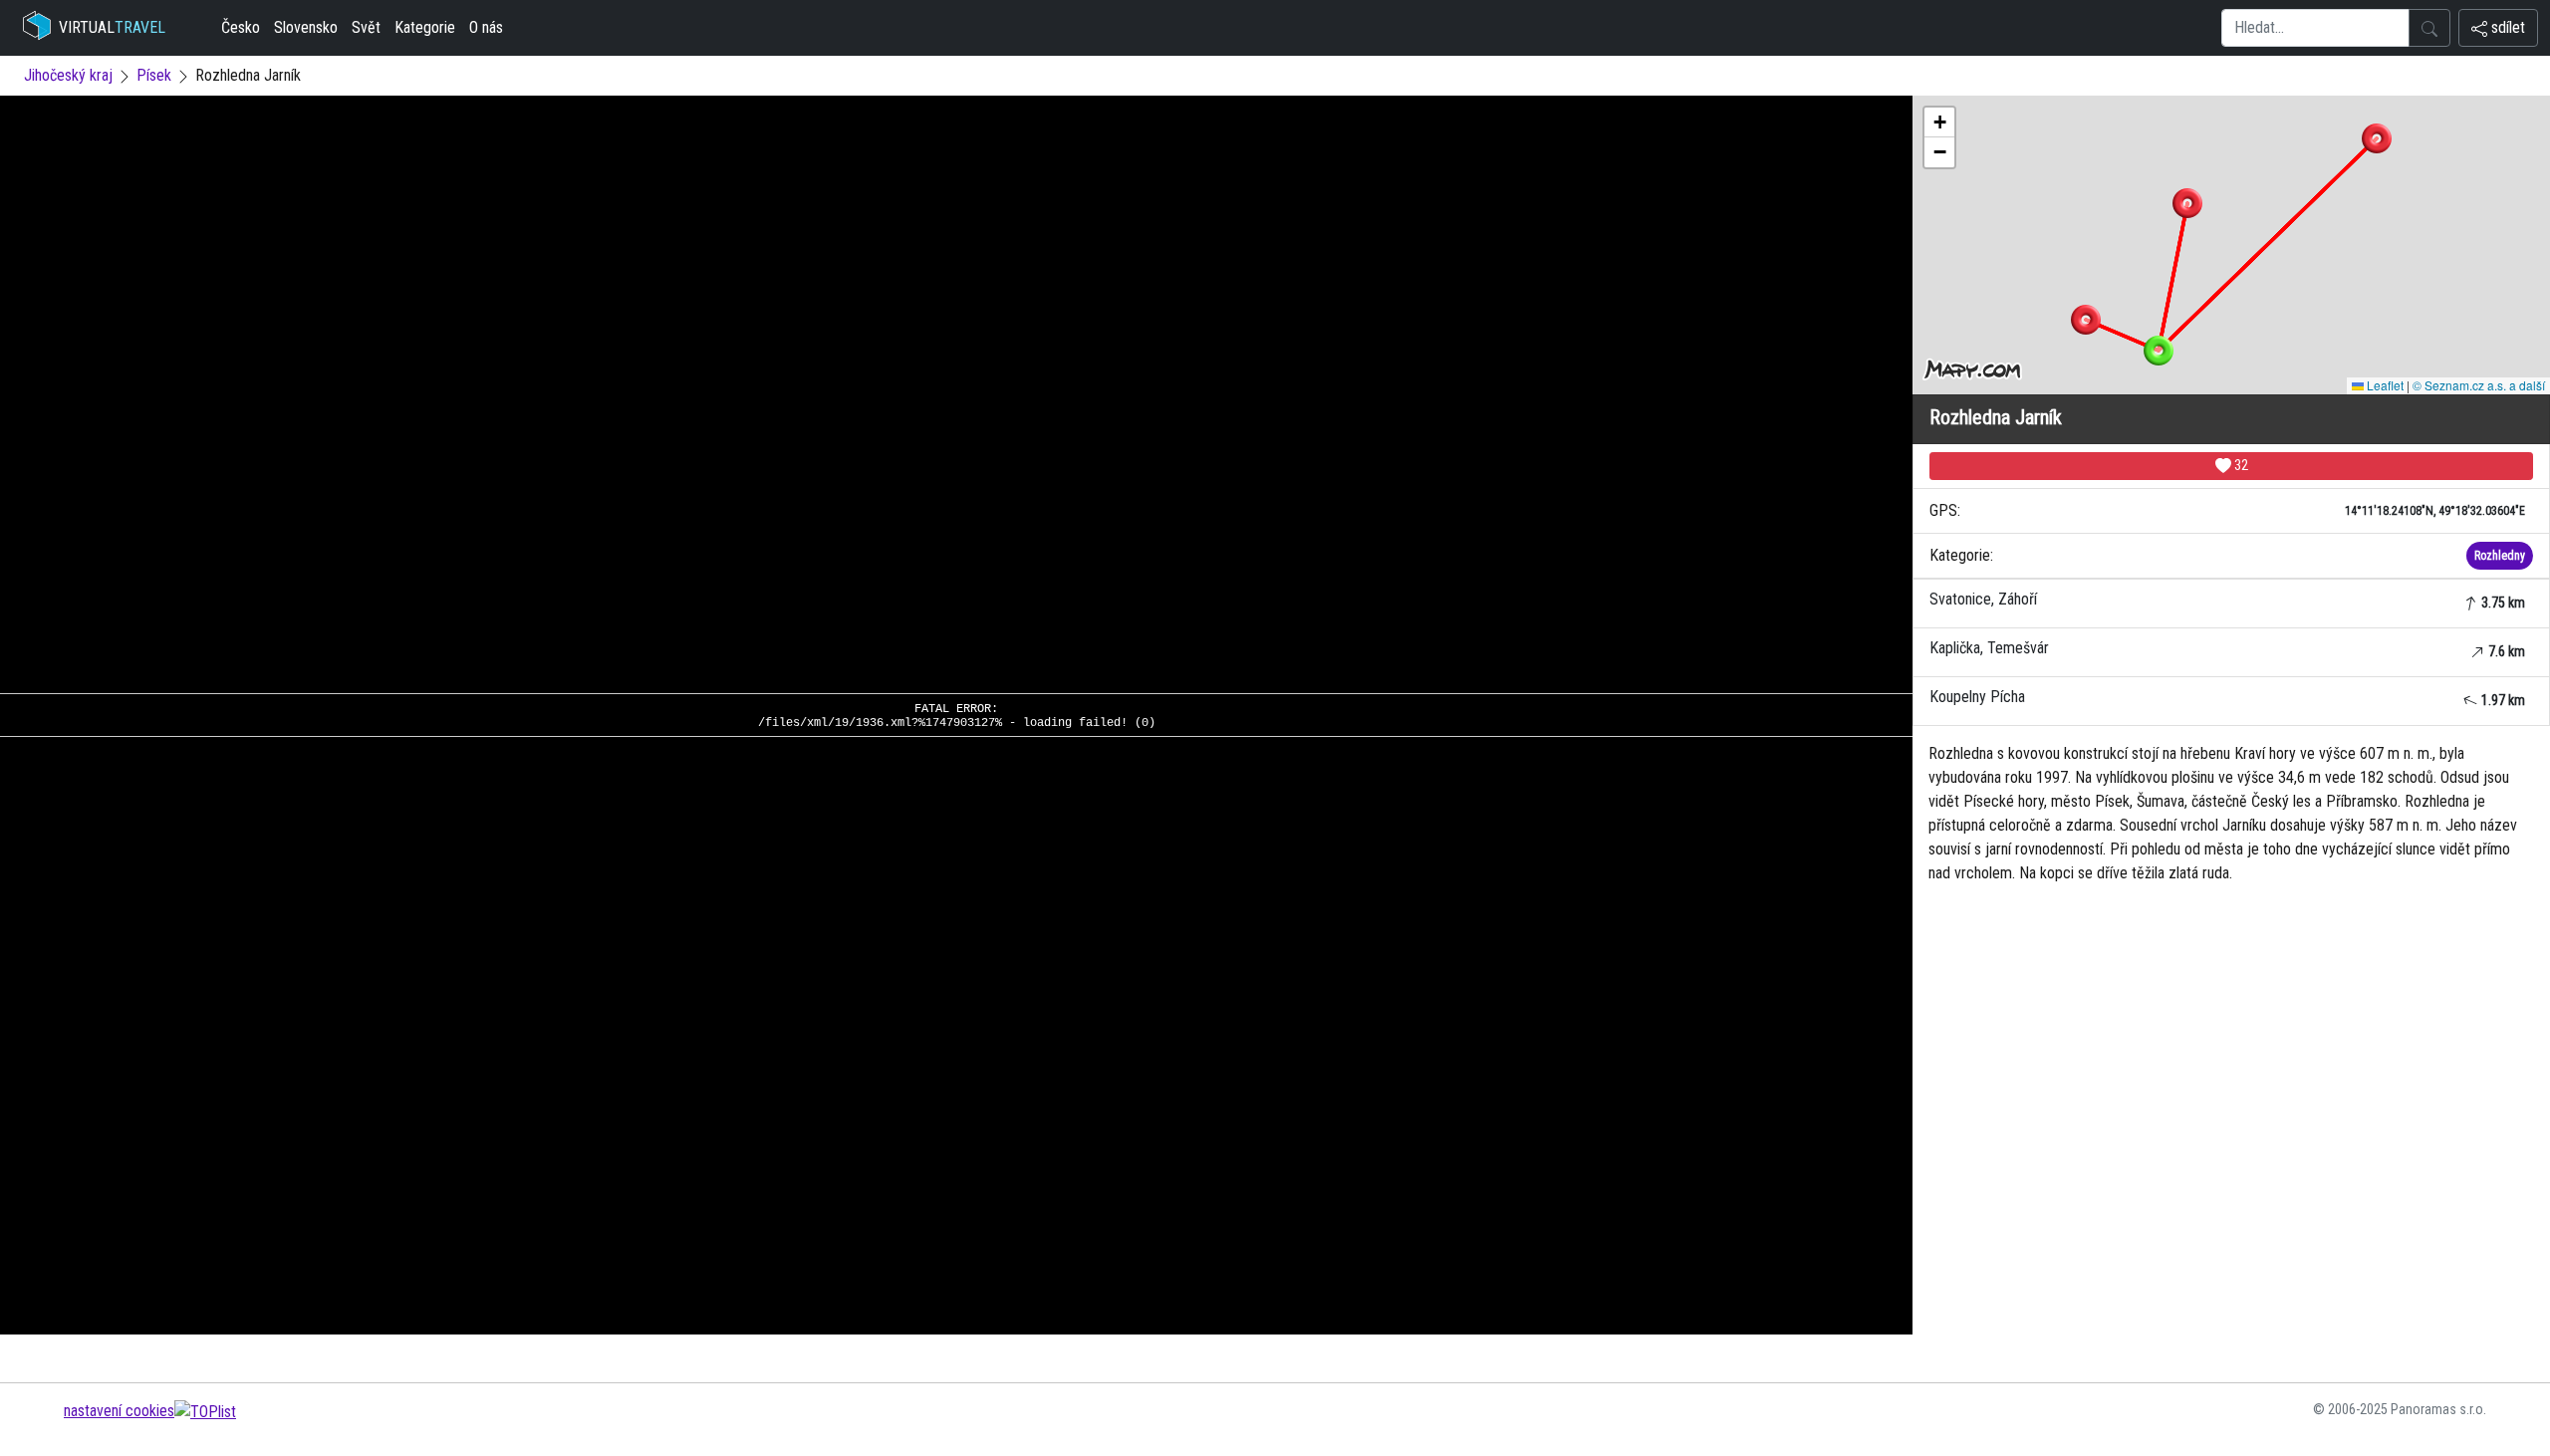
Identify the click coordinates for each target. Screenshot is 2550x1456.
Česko (241, 27)
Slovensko (306, 27)
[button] (2187, 203)
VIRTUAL (112, 27)
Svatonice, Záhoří (2227, 600)
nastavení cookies (119, 1411)
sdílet (2506, 27)
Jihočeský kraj (68, 75)
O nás (486, 27)
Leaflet (2384, 385)
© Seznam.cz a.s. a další (2479, 385)
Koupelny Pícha (2227, 698)
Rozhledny (2500, 556)
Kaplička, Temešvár (2227, 649)
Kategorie (425, 27)
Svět (366, 27)
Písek (154, 75)
